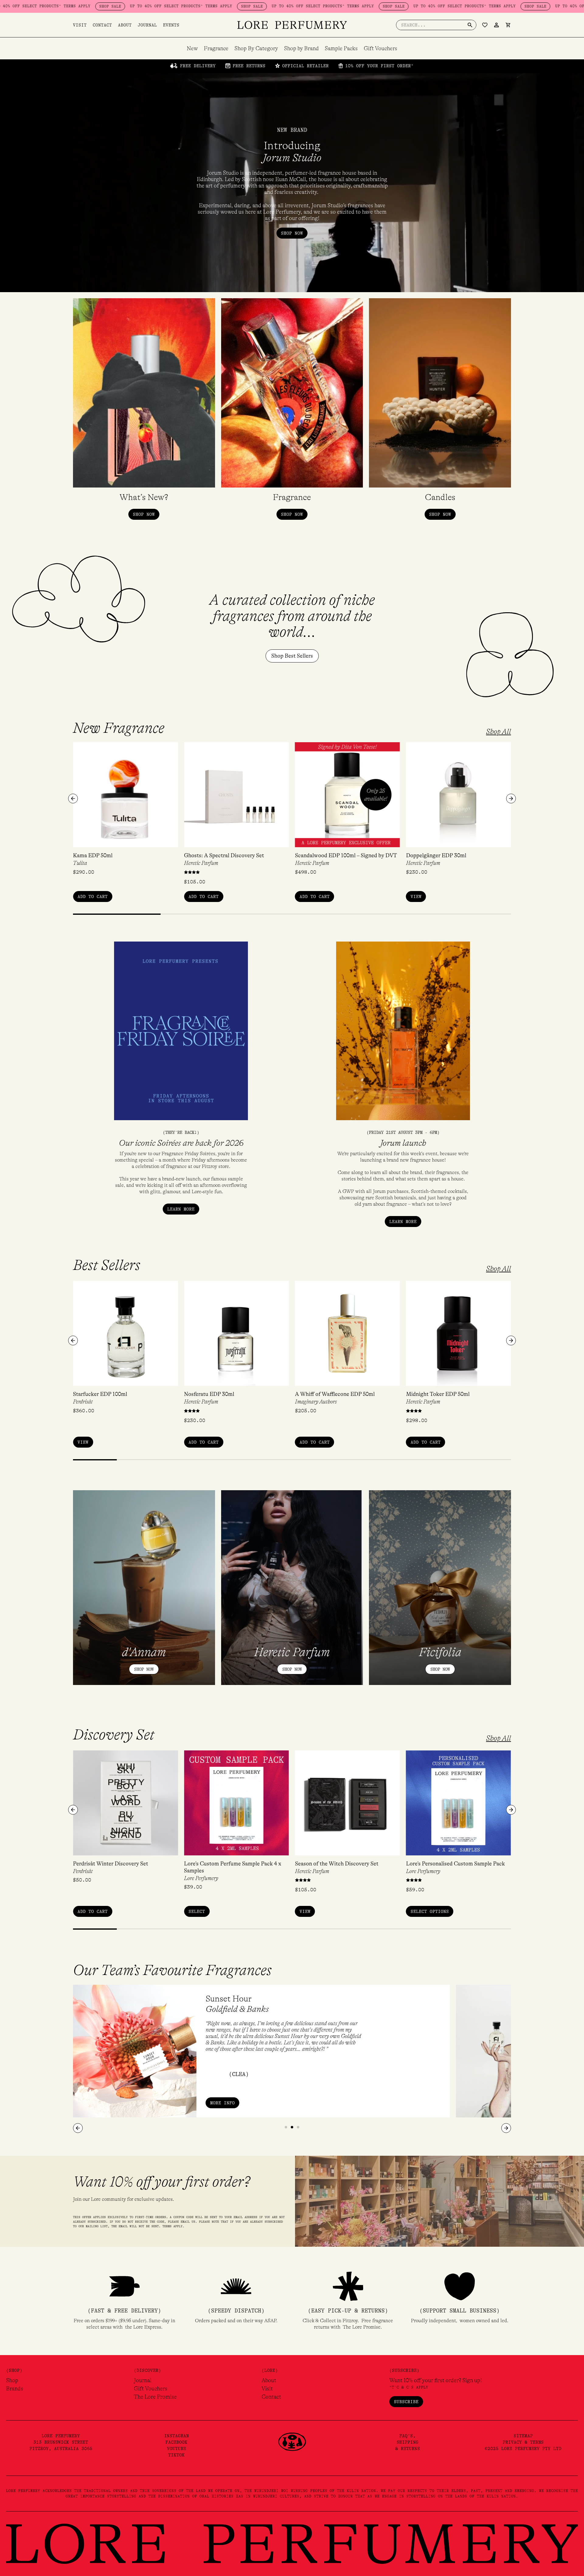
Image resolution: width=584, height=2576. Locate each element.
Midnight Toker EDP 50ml (438, 1394)
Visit (80, 25)
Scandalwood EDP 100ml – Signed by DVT (346, 855)
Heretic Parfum (201, 863)
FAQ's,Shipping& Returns (408, 2442)
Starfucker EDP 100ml (100, 1394)
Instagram (177, 2436)
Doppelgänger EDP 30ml (436, 855)
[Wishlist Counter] (485, 25)
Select (197, 1911)
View (416, 897)
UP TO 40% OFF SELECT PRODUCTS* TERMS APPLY (87, 6)
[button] (73, 799)
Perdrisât (83, 1402)
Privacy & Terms (523, 2442)
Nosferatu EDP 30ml (209, 1394)
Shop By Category (256, 48)
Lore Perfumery (201, 1878)
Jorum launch (403, 1143)
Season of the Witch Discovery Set (337, 1864)
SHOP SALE (16, 6)
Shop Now (144, 1669)
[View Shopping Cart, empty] (508, 25)
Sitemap (523, 2436)
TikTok (176, 2455)
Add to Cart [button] (93, 897)
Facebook (176, 2442)
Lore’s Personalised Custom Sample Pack (455, 1864)
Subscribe (406, 2402)
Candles (440, 497)
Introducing (292, 152)
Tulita (80, 863)
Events (171, 25)
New (192, 48)
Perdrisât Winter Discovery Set (111, 1864)
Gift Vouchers (381, 48)
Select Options (430, 1911)
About (125, 25)
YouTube (177, 2448)
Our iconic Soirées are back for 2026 (181, 1143)
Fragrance (216, 48)
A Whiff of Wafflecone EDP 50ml (335, 1394)
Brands (15, 2389)
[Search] (470, 25)
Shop (12, 2380)
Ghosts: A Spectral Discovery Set (224, 855)
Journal (147, 25)
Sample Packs (341, 48)
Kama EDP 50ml (93, 855)
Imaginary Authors (316, 1402)
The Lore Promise (155, 2397)
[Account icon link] (496, 25)
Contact (102, 25)
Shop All (499, 732)
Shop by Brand (301, 48)
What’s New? (144, 497)
